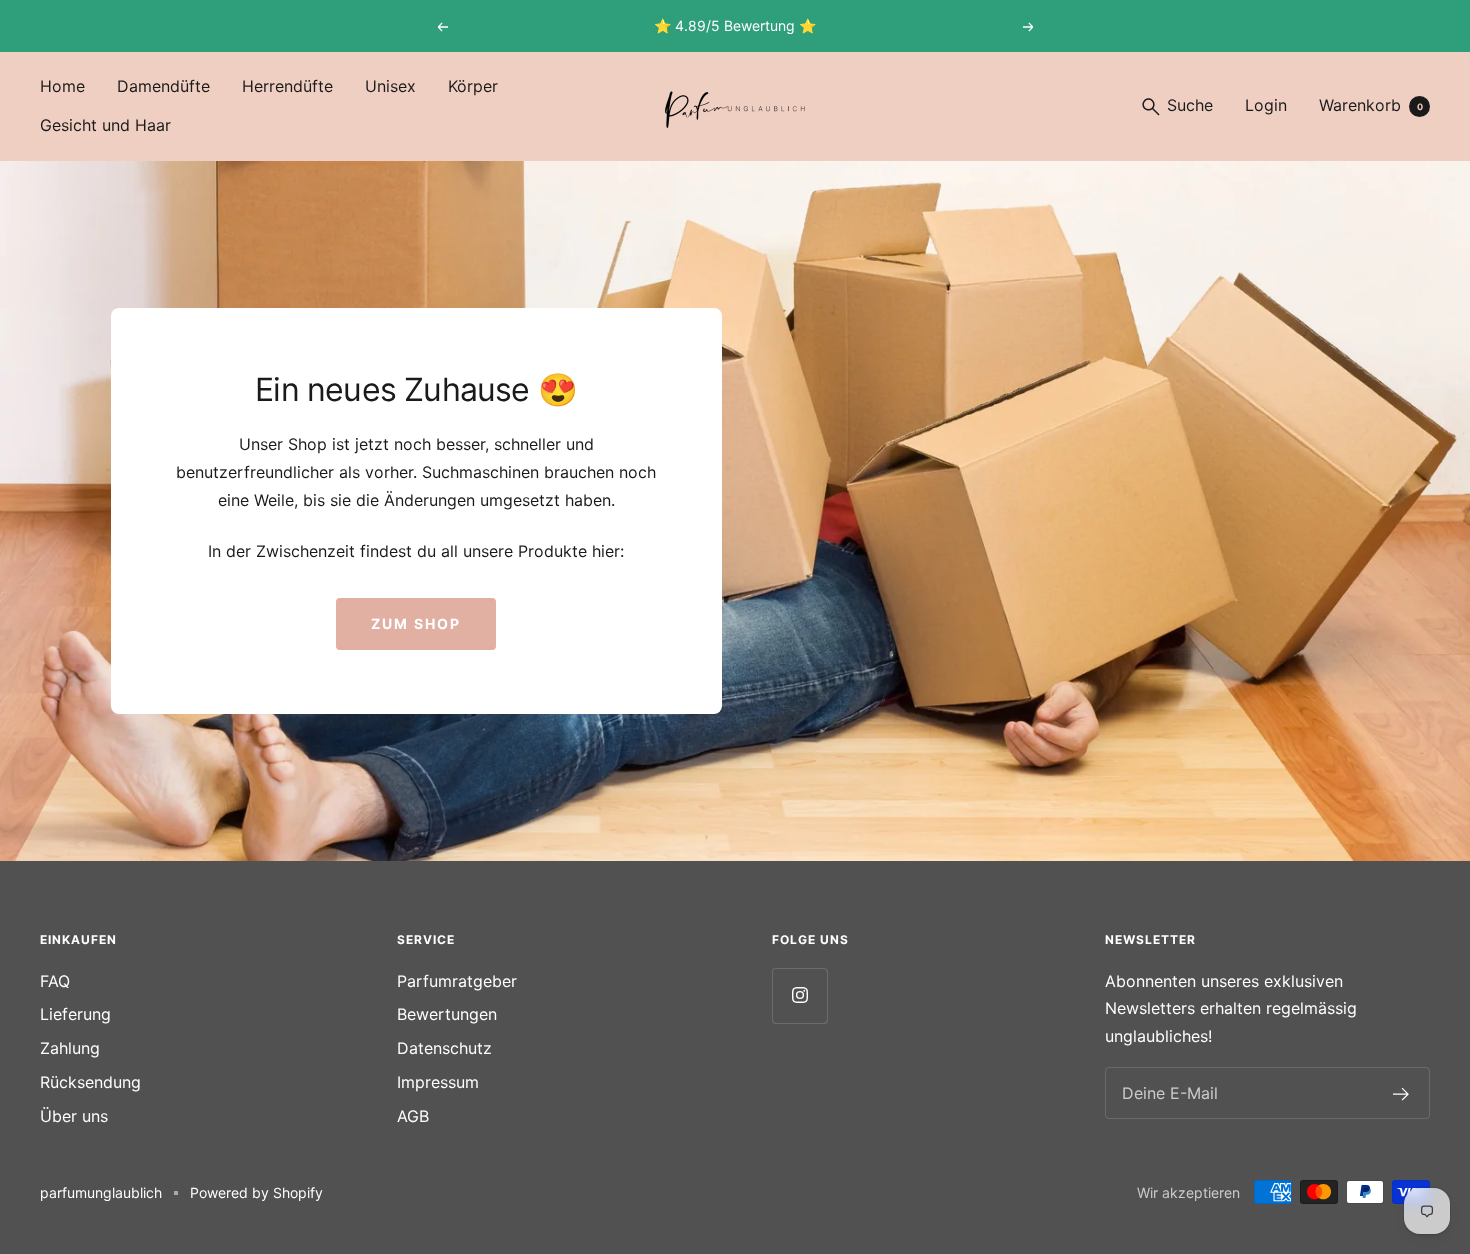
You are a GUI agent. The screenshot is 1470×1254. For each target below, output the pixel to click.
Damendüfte (163, 86)
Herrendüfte (287, 86)
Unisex (390, 86)
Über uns (74, 1116)
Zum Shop (416, 623)
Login (1266, 105)
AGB (413, 1116)
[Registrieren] (1401, 1093)
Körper (473, 86)
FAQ (55, 981)
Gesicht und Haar (105, 125)
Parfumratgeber (457, 981)
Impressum (438, 1082)
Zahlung (70, 1048)
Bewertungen (447, 1014)
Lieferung (75, 1014)
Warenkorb (1371, 105)
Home (62, 86)
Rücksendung (90, 1082)
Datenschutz (444, 1048)
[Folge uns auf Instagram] (799, 995)
